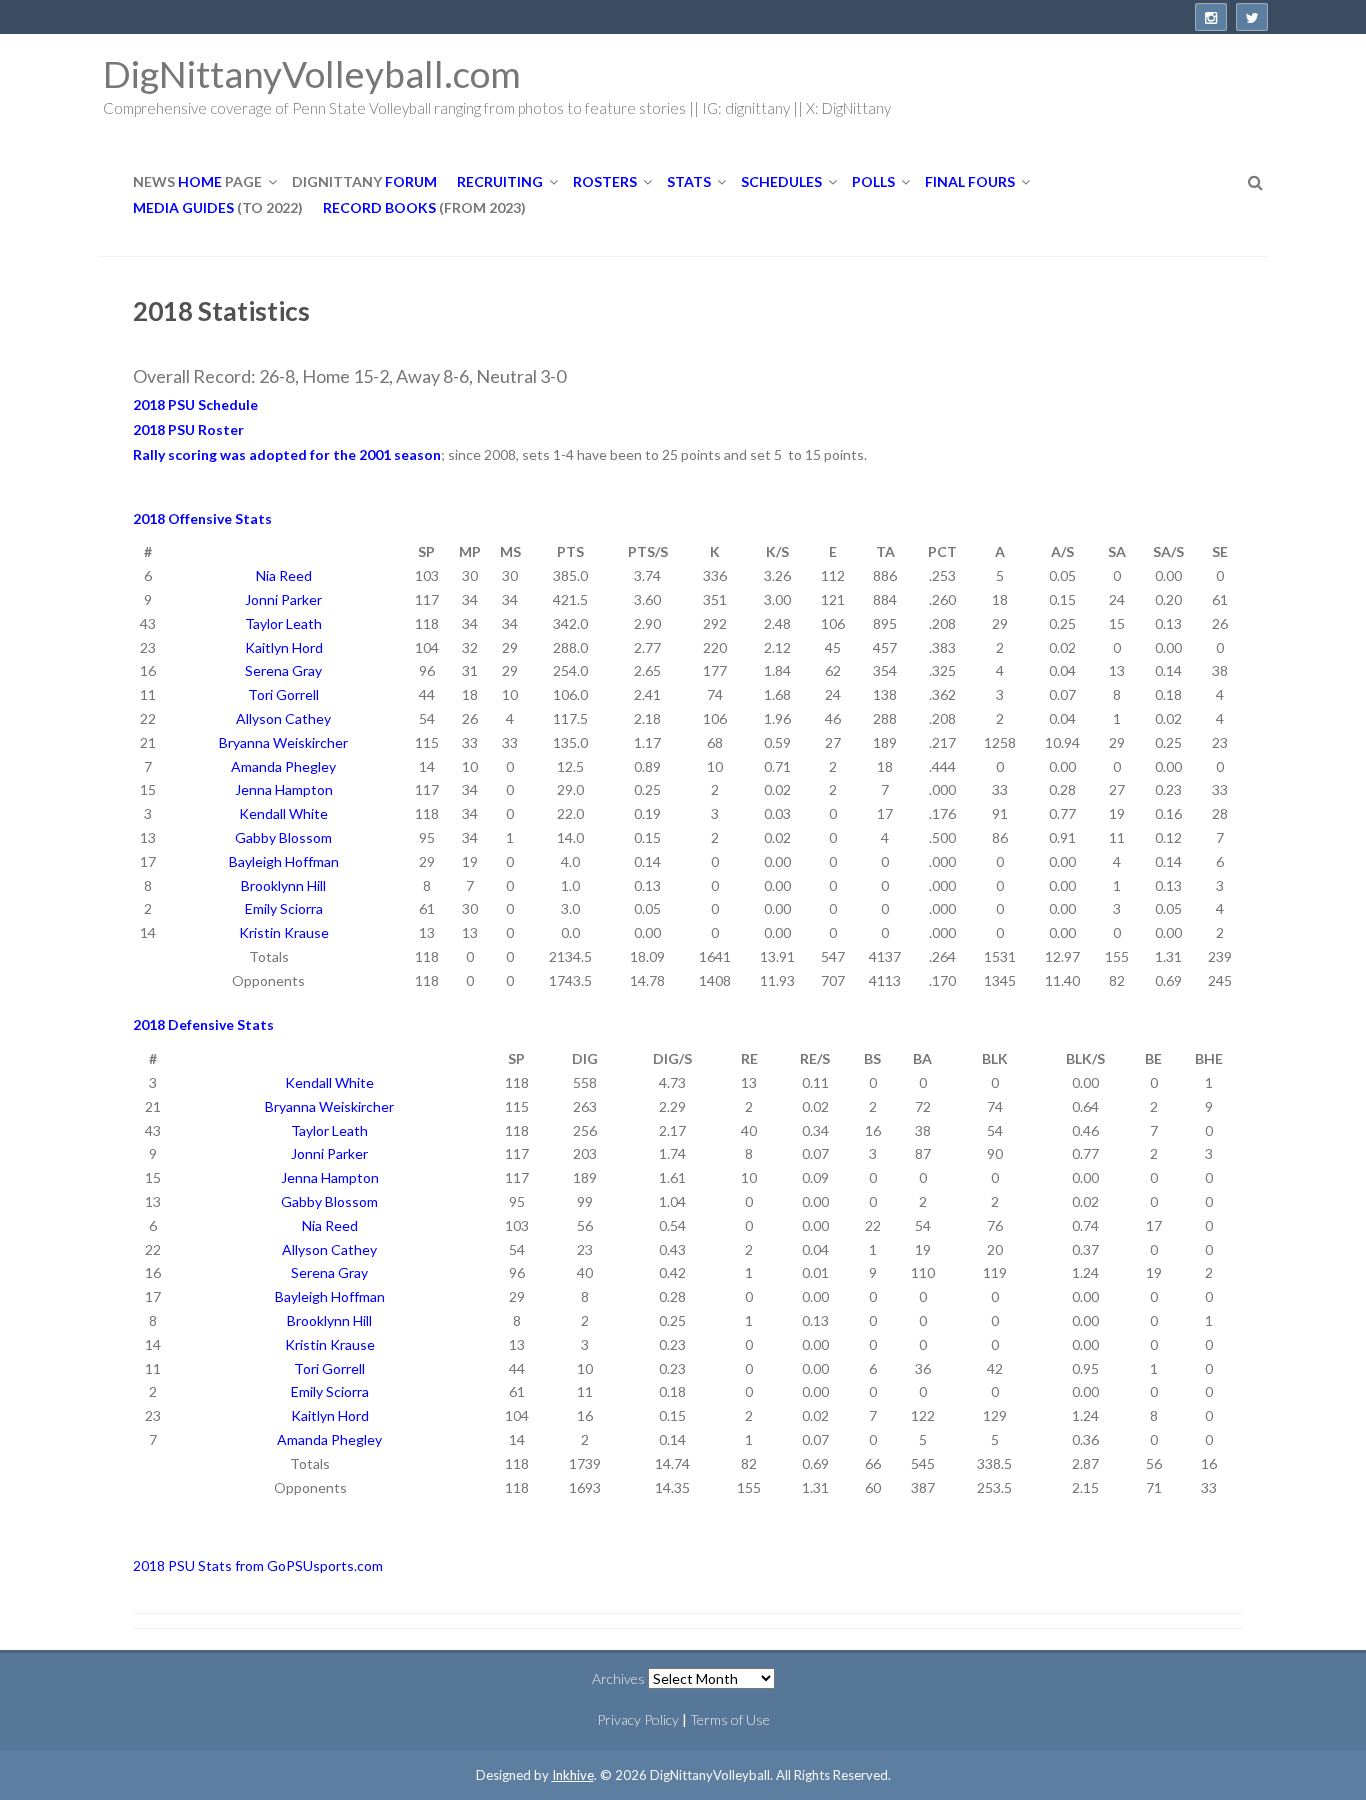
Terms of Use (730, 1719)
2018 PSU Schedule (195, 404)
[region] (688, 766)
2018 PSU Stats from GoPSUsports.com (258, 1565)
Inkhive (573, 1775)
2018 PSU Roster (188, 429)
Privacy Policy (638, 1719)
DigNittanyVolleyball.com (312, 73)
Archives (618, 1678)
